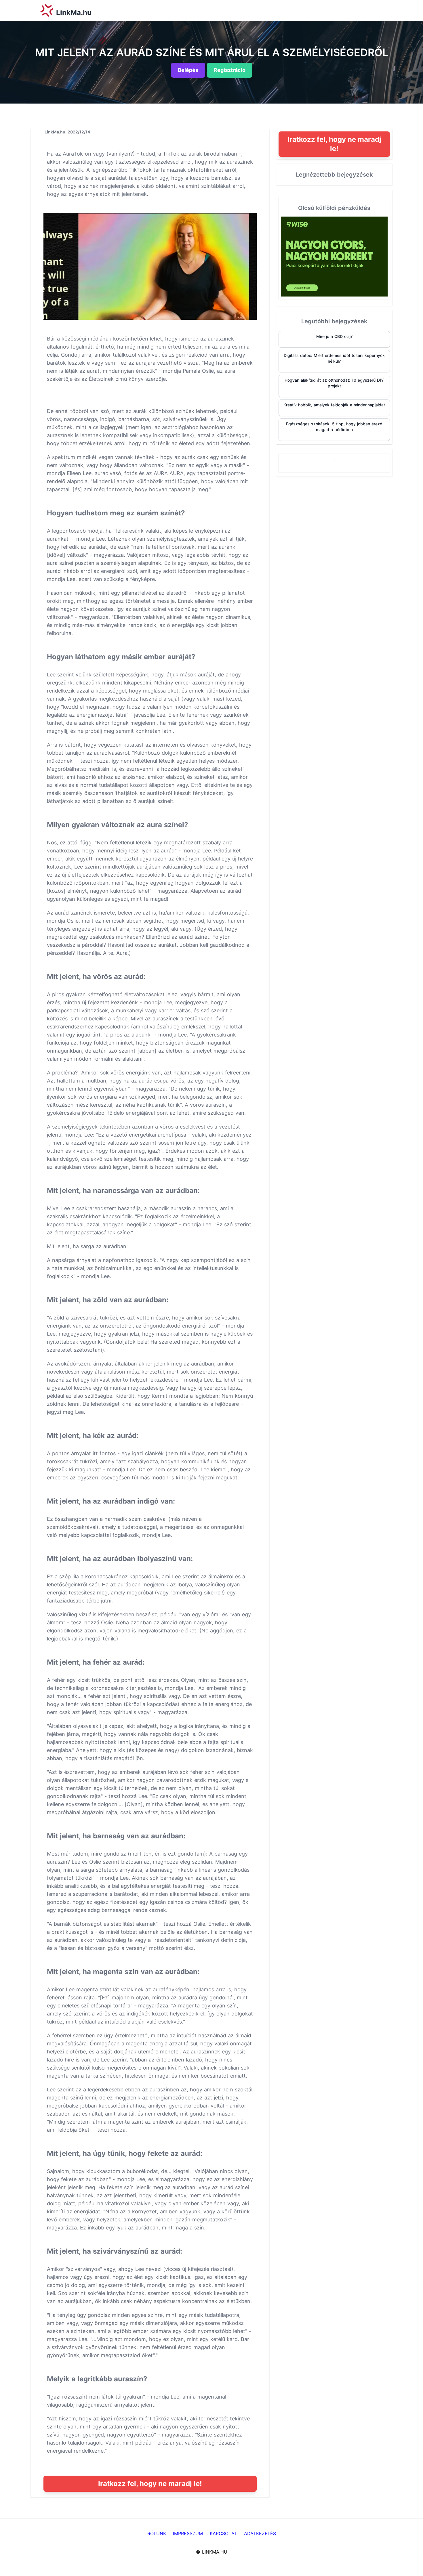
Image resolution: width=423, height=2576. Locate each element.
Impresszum (188, 2533)
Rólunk (157, 2533)
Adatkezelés (260, 2533)
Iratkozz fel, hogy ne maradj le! (150, 2484)
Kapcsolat (223, 2533)
